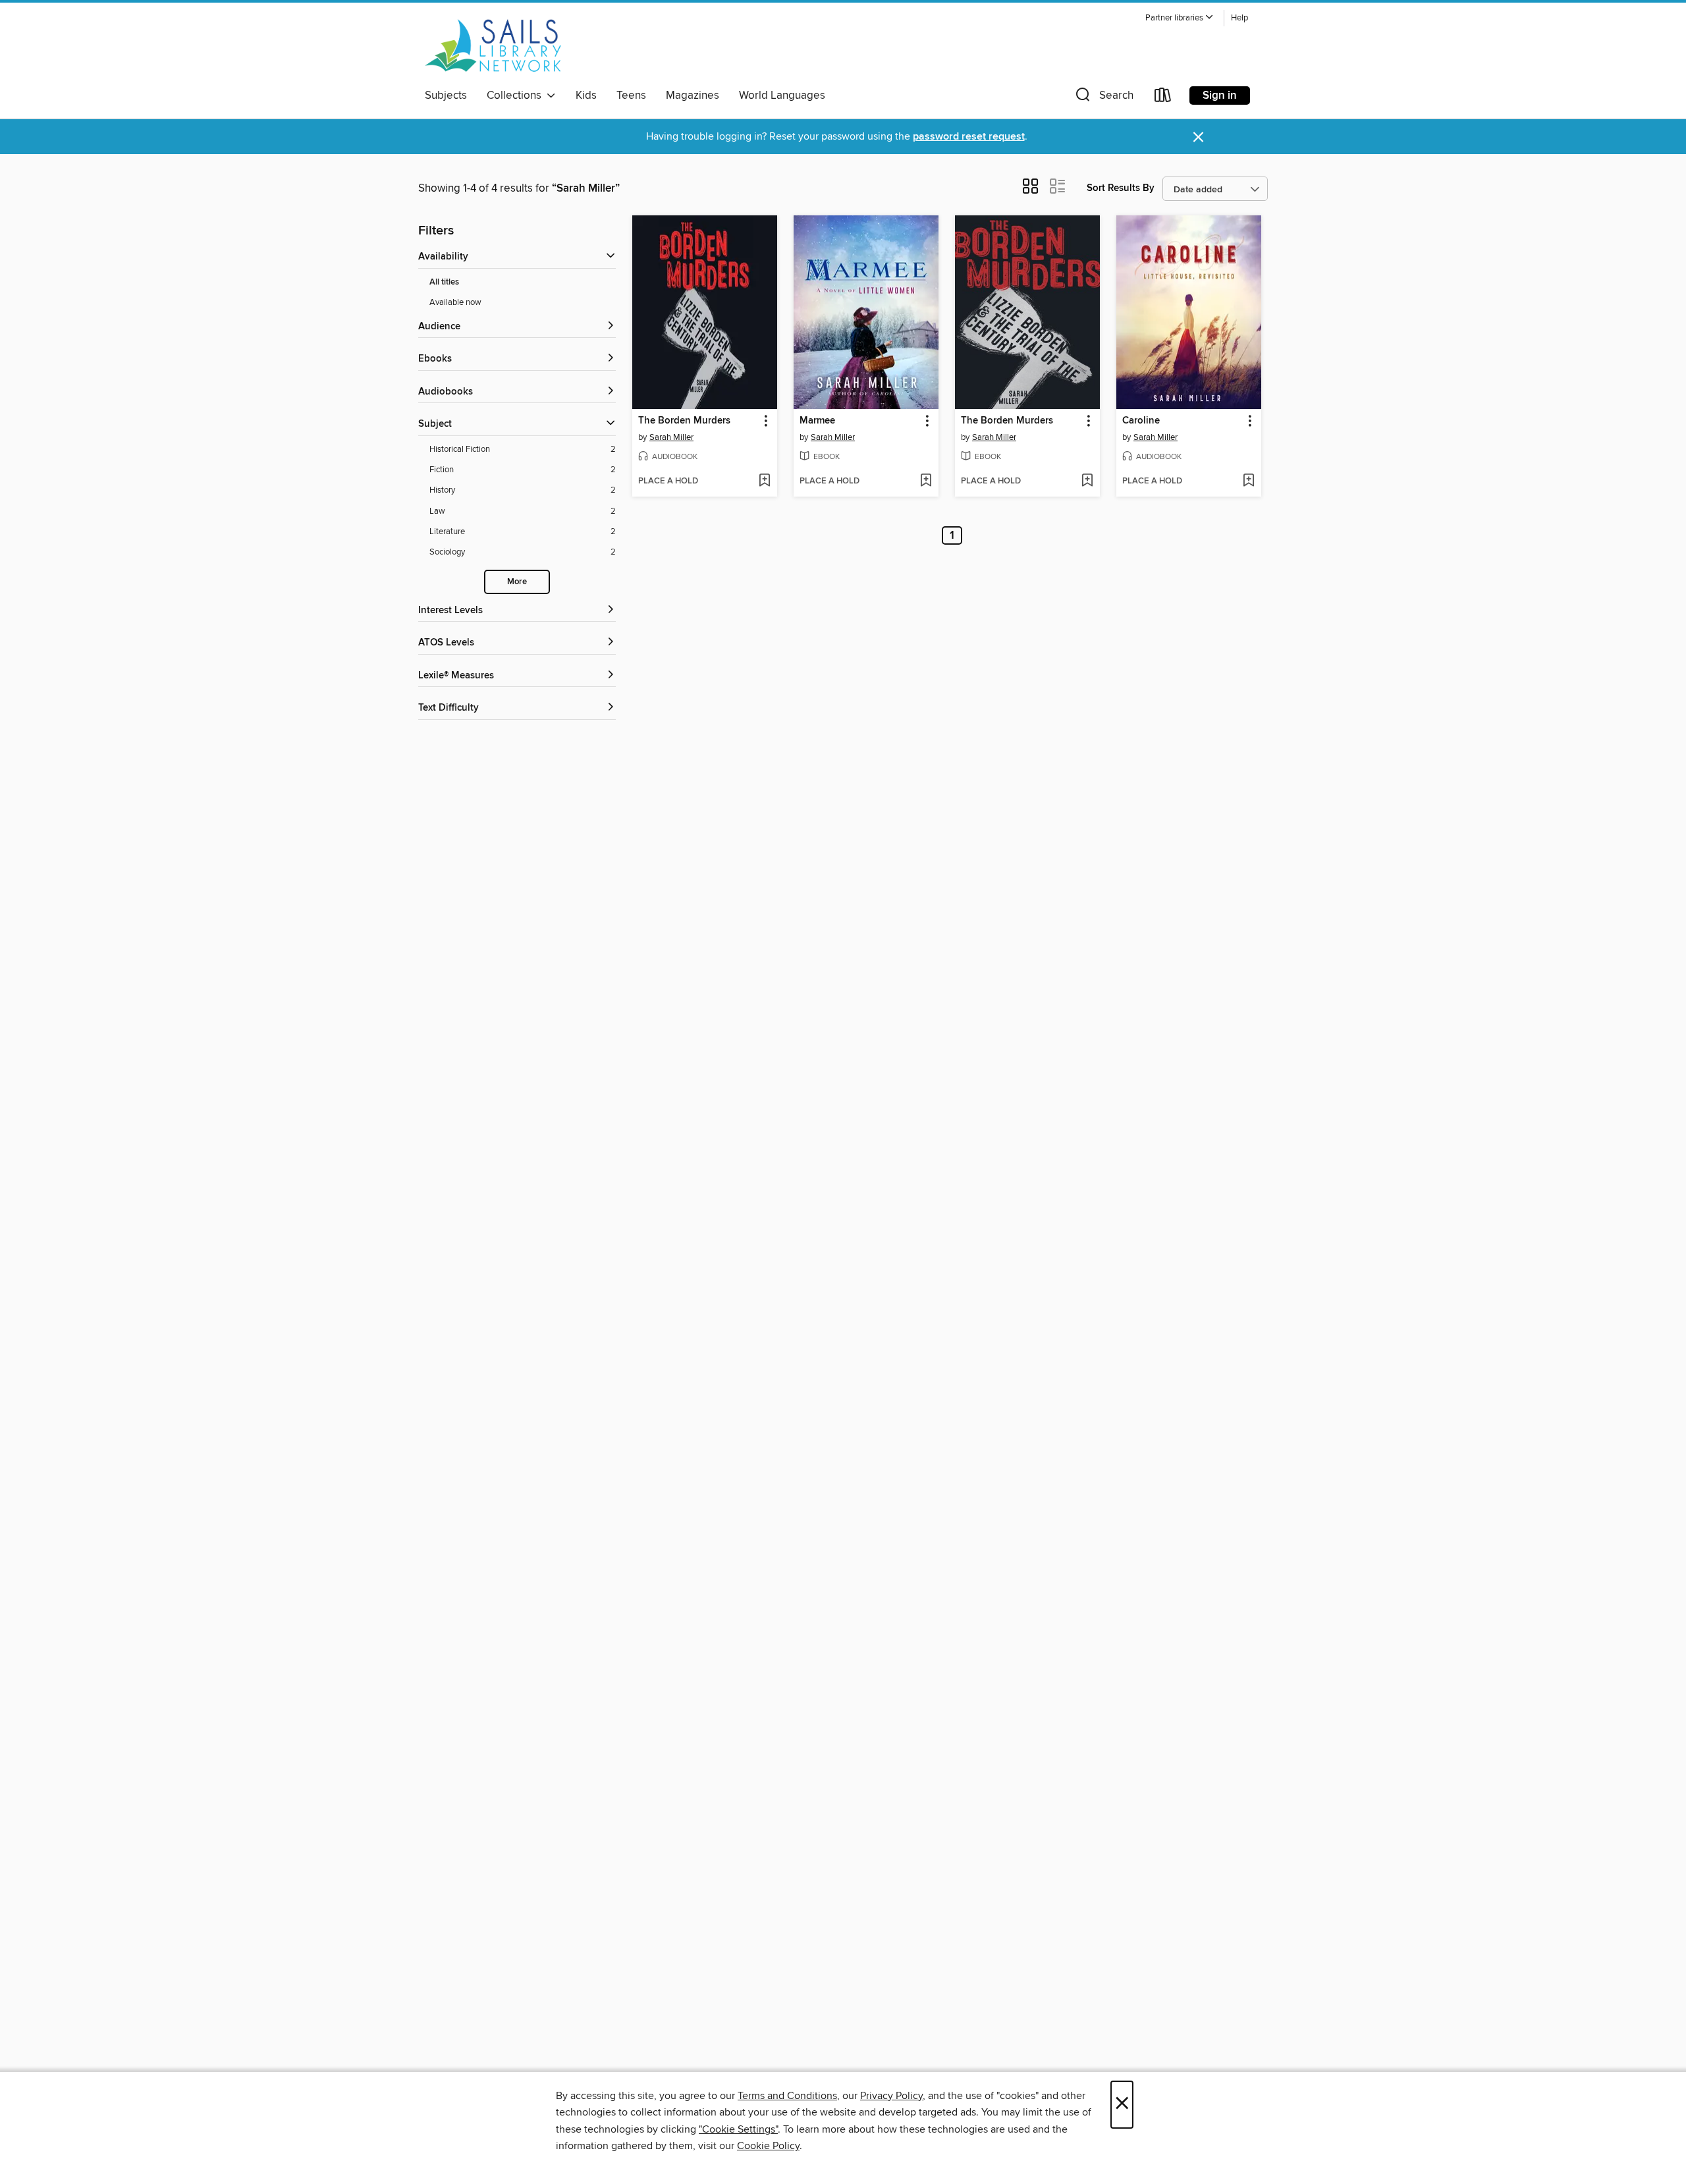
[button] (1180, 18)
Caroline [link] (1141, 421)
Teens (631, 96)
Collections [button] (517, 96)
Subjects (446, 96)
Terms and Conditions (787, 2096)
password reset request (969, 137)
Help (1239, 18)
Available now (455, 302)
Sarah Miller (671, 437)
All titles (444, 282)
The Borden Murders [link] (684, 421)
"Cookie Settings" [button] (738, 2129)
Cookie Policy (768, 2146)
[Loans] (1163, 98)
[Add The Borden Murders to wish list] (764, 481)
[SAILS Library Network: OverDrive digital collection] (493, 45)
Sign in (1220, 96)
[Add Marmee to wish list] (926, 481)
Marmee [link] (817, 421)
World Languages (782, 96)
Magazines (693, 96)
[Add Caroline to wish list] (1248, 481)
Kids (586, 96)
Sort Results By (1121, 188)
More (517, 582)
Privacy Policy (891, 2096)
